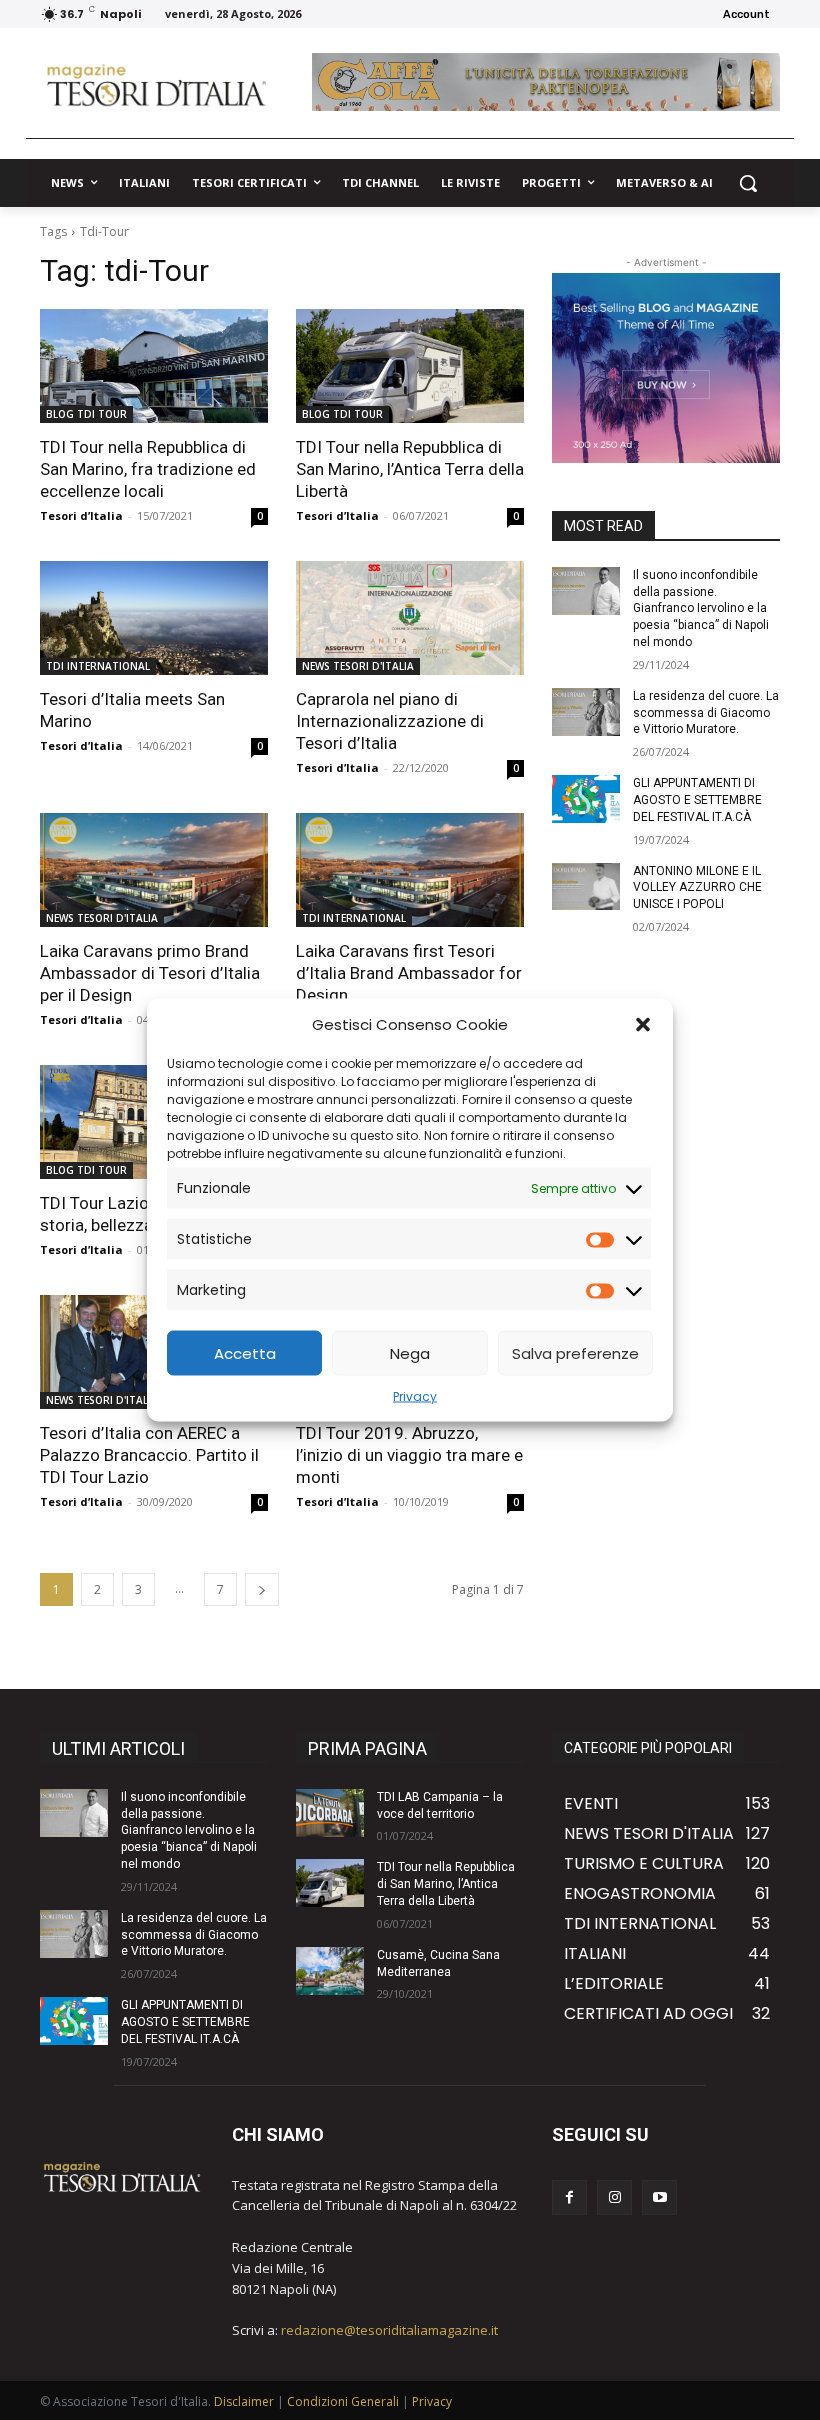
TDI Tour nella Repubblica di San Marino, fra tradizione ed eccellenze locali (148, 469)
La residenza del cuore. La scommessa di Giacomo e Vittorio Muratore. (706, 713)
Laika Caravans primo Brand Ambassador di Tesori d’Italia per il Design (150, 973)
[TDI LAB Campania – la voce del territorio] (330, 1813)
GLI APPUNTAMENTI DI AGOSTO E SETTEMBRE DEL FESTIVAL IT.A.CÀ (697, 800)
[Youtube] (659, 2197)
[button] (643, 1024)
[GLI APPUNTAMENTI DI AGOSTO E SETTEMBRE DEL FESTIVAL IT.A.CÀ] (586, 799)
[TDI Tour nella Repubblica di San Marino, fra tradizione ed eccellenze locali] (154, 366)
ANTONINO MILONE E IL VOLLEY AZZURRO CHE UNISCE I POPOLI (697, 888)
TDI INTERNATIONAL (98, 666)
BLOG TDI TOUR (86, 414)
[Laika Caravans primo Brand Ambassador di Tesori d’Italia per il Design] (154, 870)
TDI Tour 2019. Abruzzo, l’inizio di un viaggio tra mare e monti (409, 1455)
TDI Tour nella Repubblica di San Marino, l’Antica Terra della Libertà (410, 469)
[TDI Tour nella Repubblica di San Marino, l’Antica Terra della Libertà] (410, 366)
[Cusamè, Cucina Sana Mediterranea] (330, 1971)
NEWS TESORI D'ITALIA (358, 666)
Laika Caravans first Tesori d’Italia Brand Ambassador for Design (409, 973)
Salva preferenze (575, 1352)
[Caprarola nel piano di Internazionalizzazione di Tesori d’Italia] (410, 618)
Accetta (245, 1352)
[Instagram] (614, 2197)
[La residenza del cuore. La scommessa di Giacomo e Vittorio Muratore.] (586, 712)
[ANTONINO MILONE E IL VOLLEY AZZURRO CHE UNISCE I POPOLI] (586, 887)
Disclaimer (244, 2401)
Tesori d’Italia (81, 515)
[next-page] (262, 1589)
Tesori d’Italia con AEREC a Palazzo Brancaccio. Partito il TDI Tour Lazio (149, 1455)
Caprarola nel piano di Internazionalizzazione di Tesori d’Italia (390, 721)
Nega (410, 1352)
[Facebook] (569, 2197)
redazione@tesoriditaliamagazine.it (389, 2330)
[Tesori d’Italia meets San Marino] (154, 618)
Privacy (415, 1396)
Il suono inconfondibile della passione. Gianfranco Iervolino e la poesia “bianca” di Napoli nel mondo (701, 608)
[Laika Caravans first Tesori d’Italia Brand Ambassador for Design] (410, 870)
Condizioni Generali (343, 2401)
